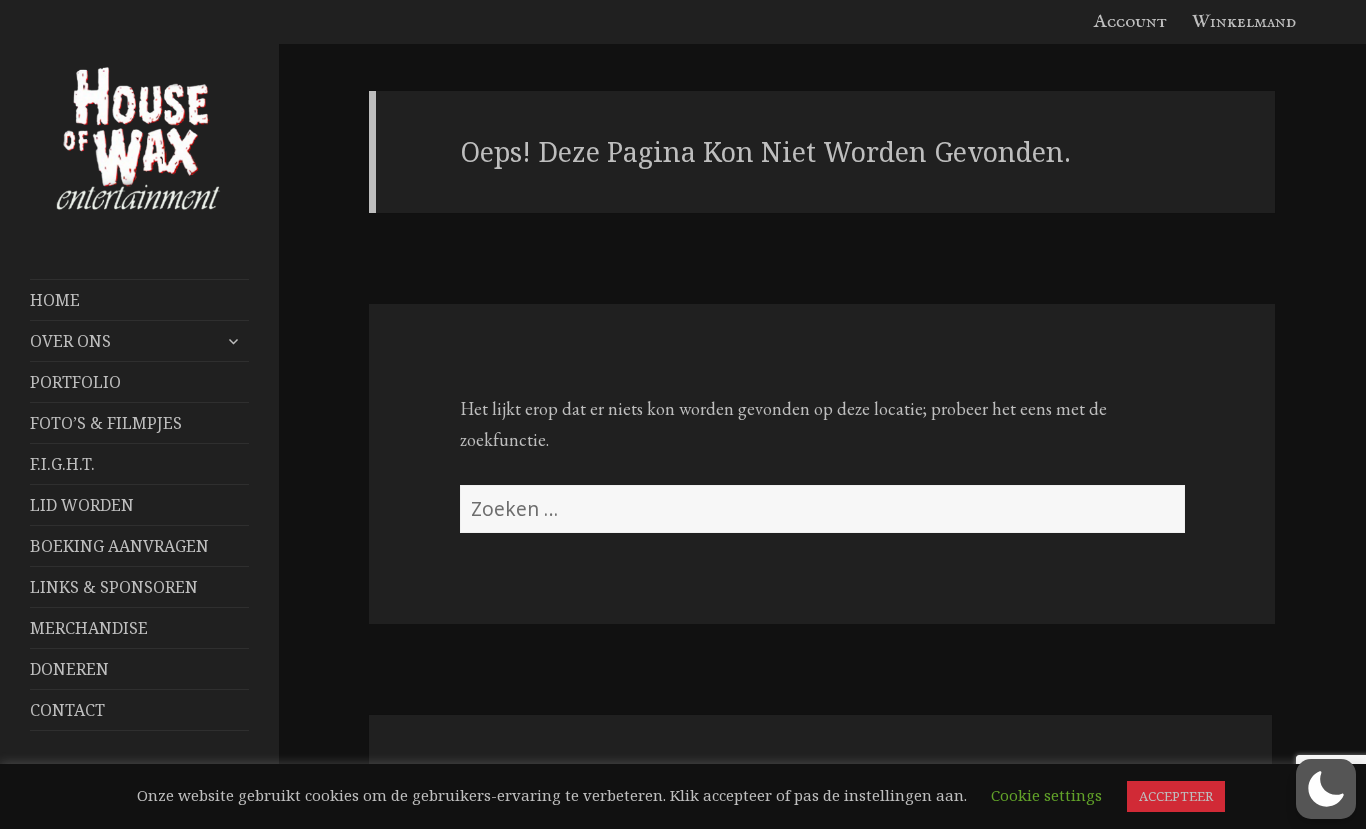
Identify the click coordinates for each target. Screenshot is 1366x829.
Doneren (69, 669)
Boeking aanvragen (119, 546)
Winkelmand (1244, 22)
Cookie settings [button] (1046, 795)
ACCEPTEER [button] (1176, 796)
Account (1130, 22)
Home (55, 300)
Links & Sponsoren (114, 587)
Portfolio (75, 382)
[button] (1326, 789)
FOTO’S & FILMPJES (106, 423)
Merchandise (89, 628)
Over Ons (70, 341)
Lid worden (82, 505)
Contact (67, 710)
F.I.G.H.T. (62, 464)
